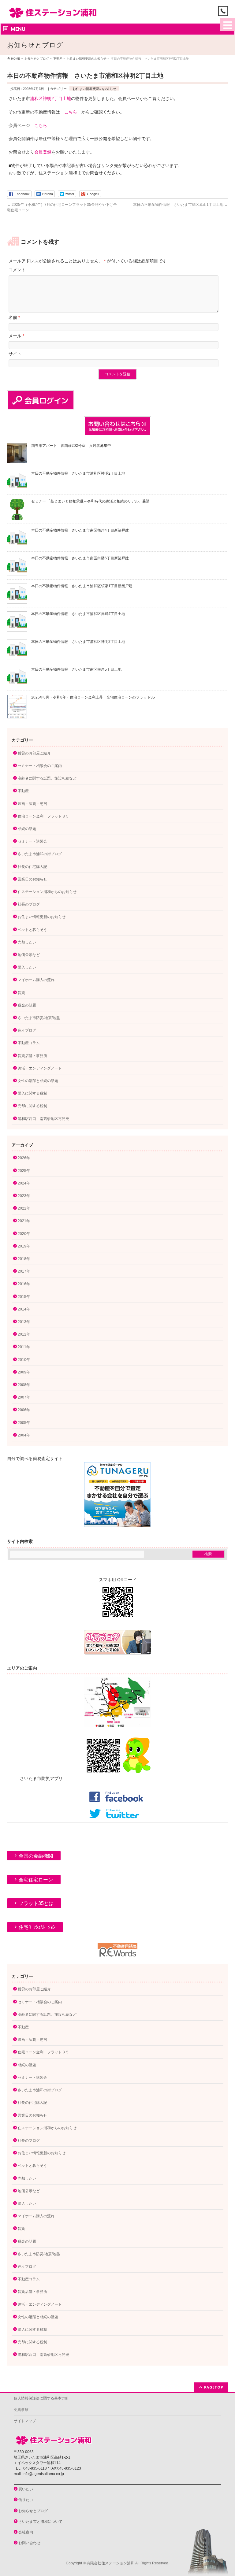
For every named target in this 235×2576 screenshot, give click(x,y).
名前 (14, 317)
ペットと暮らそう (32, 930)
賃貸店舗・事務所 (32, 1056)
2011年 (24, 1347)
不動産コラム (29, 1043)
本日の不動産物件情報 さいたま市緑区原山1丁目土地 (181, 205)
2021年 (24, 1221)
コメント (17, 270)
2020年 (24, 1234)
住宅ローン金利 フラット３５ (43, 816)
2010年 (24, 1360)
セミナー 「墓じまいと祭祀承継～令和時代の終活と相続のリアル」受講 (90, 501)
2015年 (24, 1297)
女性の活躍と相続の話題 (38, 1081)
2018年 (24, 1259)
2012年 (24, 1334)
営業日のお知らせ (32, 879)
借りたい (26, 2500)
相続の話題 (27, 829)
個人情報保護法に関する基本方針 (41, 2398)
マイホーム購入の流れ (36, 980)
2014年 (24, 1309)
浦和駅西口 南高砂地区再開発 (43, 1119)
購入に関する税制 (32, 1093)
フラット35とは (36, 1903)
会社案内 (26, 2532)
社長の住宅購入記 (32, 867)
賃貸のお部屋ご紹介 (34, 753)
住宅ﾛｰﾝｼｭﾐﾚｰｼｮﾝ (37, 1927)
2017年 (24, 1271)
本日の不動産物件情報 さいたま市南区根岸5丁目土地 (76, 669)
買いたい (26, 2489)
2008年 (24, 1385)
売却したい (27, 942)
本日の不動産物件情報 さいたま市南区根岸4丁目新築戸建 (80, 530)
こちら (71, 112)
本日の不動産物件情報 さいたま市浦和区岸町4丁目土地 (78, 614)
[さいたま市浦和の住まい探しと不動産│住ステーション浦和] (53, 11)
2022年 (24, 1208)
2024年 (24, 1183)
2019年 (24, 1246)
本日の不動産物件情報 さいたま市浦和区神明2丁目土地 (78, 473)
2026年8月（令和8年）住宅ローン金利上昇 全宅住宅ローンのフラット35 (93, 697)
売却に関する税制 (32, 1106)
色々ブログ (27, 1030)
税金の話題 (27, 1005)
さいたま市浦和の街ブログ (40, 854)
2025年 (24, 1171)
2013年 (24, 1322)
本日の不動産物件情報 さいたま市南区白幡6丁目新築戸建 (80, 558)
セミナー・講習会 (32, 841)
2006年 (24, 1410)
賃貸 (21, 993)
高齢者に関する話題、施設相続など (47, 778)
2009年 (24, 1372)
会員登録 (43, 152)
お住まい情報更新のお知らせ (94, 89)
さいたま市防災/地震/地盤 (39, 1018)
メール (16, 336)
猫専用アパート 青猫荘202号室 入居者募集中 (71, 446)
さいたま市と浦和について (40, 2522)
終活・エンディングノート (40, 1068)
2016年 (24, 1284)
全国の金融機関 (36, 1856)
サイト (15, 354)
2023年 (24, 1196)
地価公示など (29, 955)
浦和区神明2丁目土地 (50, 98)
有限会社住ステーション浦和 (110, 2563)
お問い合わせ (29, 2543)
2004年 (24, 1435)
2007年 (24, 1397)
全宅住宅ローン (36, 1880)
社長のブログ (29, 904)
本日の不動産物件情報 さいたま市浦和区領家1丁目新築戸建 (82, 586)
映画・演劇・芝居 (32, 804)
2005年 (24, 1423)
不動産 (23, 791)
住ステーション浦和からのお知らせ (47, 892)
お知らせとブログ (33, 2511)
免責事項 (21, 2410)
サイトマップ (25, 2421)
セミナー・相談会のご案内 (40, 766)
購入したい (27, 967)
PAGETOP (214, 2387)
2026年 (24, 1158)
